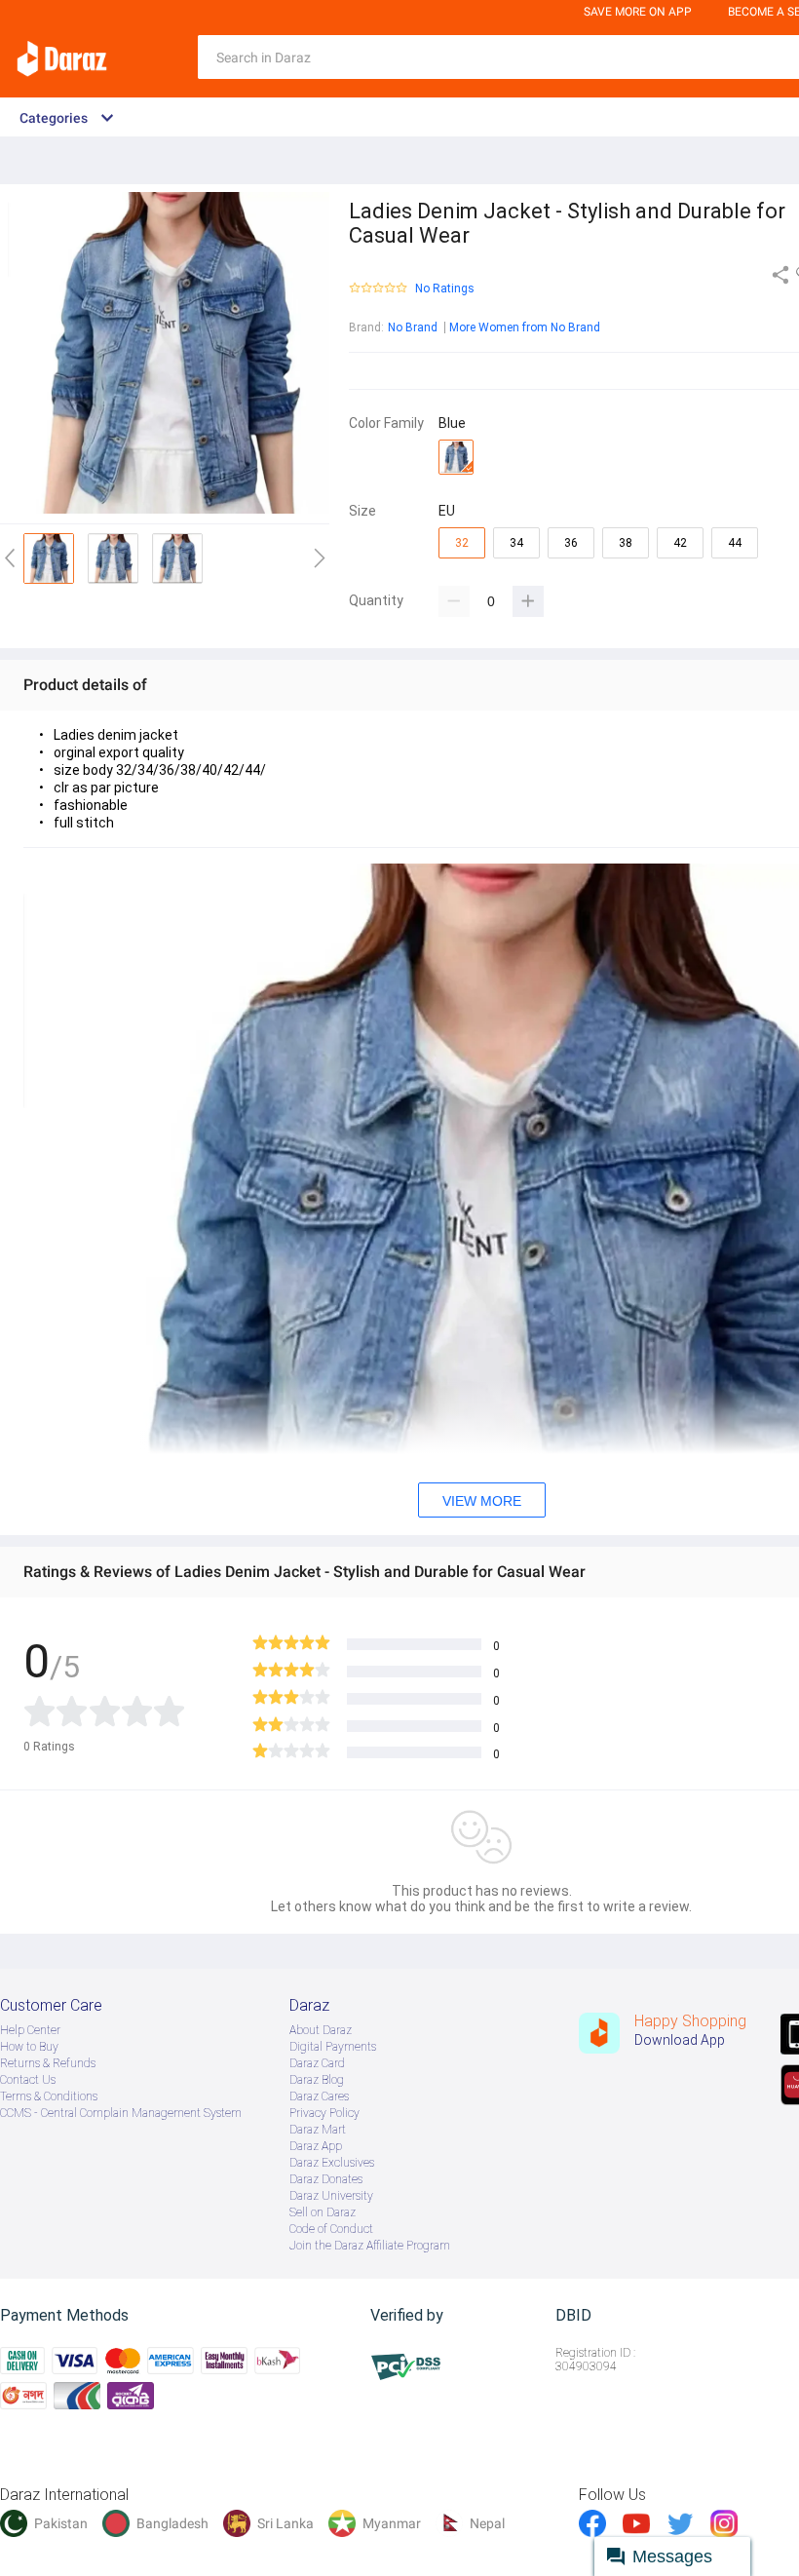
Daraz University (331, 2196)
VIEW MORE (482, 1501)
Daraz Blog (317, 2080)
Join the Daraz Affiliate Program (370, 2246)
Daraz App (316, 2146)
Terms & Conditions (49, 2096)
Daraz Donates (326, 2179)
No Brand (413, 327)
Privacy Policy (324, 2113)
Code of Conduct (331, 2229)
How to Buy (29, 2047)
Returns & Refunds (48, 2063)
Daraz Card (317, 2063)
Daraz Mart (318, 2130)
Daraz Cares (319, 2096)
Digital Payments (333, 2047)
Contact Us (28, 2080)
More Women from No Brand (525, 327)
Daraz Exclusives (332, 2163)
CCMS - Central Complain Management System (121, 2113)
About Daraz (321, 2030)
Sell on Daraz (323, 2212)
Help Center (30, 2030)
